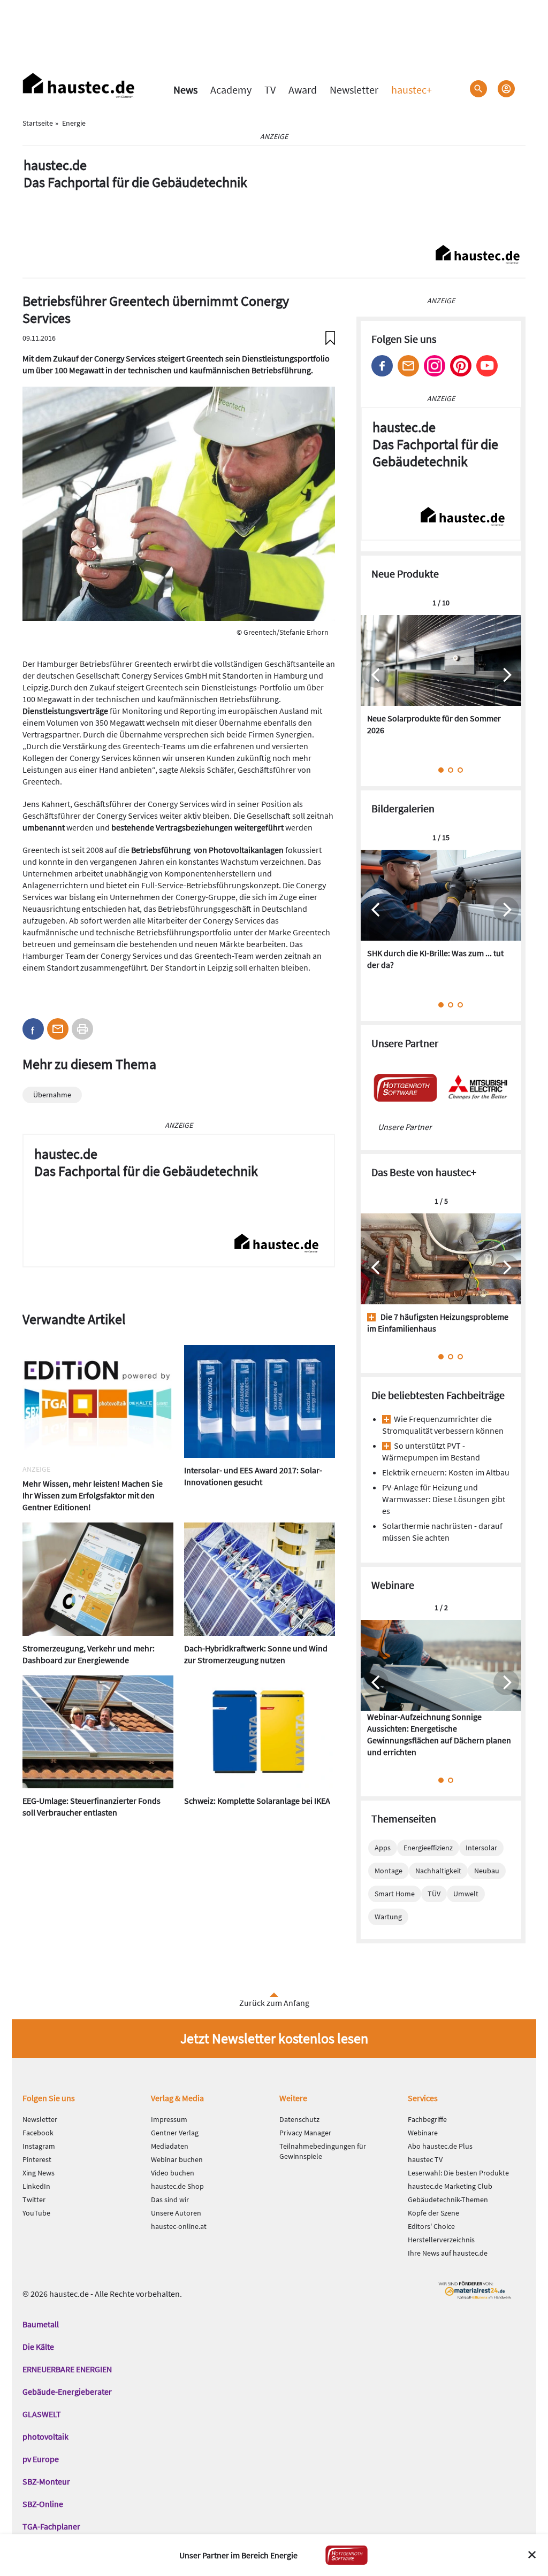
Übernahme (52, 1095)
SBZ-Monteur (46, 2481)
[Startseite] (79, 86)
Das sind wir (170, 2200)
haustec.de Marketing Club (450, 2186)
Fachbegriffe (427, 2119)
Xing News (39, 2173)
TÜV (434, 1894)
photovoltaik (45, 2436)
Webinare (423, 2133)
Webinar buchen (177, 2159)
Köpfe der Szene (433, 2213)
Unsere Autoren (176, 2213)
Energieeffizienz (428, 1848)
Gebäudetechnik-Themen (448, 2200)
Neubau (487, 1871)
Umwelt (466, 1894)
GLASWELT (42, 2414)
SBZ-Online (43, 2504)
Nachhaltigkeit (438, 1871)
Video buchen (173, 2173)
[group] (441, 681)
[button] (33, 1029)
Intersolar (481, 1848)
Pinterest (461, 366)
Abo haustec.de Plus (440, 2146)
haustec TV (425, 2159)
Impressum (169, 2119)
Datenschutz (299, 2119)
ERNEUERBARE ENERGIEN (67, 2369)
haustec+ (412, 90)
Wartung (388, 1917)
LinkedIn (36, 2186)
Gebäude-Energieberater (67, 2392)
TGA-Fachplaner (51, 2526)
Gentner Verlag (175, 2133)
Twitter (34, 2200)
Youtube (487, 366)
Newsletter (354, 90)
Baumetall (41, 2324)
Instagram (435, 366)
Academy (231, 90)
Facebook (382, 366)
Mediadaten (170, 2146)
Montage (389, 1871)
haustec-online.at (179, 2226)
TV (270, 90)
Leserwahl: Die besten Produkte (458, 2173)
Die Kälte (38, 2347)
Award (303, 90)
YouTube (36, 2213)
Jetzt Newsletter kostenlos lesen (274, 2038)
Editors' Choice (431, 2226)
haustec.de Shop (177, 2186)
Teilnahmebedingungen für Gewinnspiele (323, 2151)
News (185, 90)
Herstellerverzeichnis (441, 2240)
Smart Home (395, 1894)
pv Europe (41, 2459)
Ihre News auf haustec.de (448, 2253)
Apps (383, 1848)
